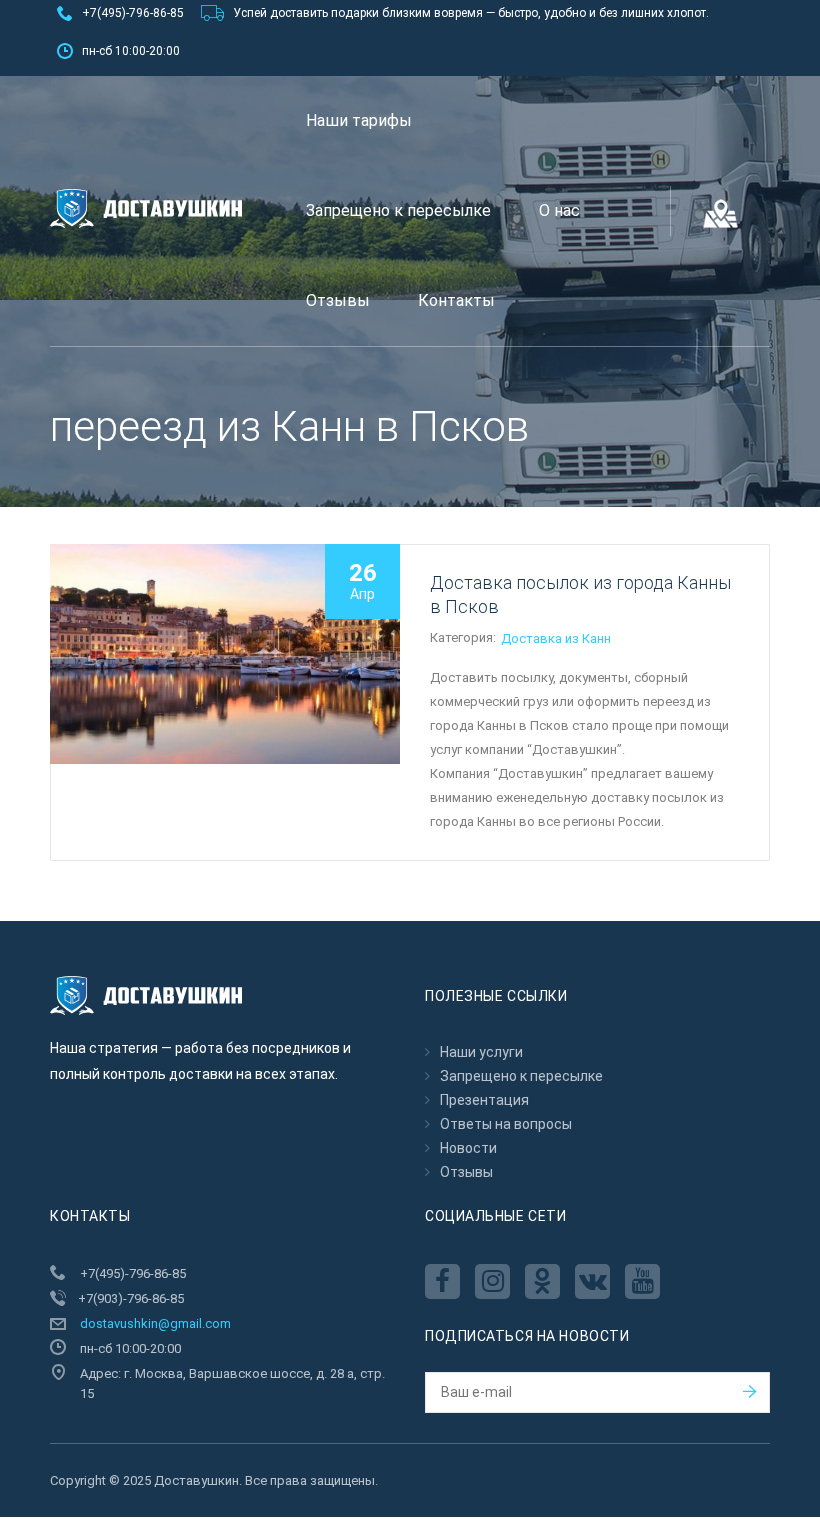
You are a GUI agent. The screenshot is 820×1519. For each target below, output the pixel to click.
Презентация (484, 1100)
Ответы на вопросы (506, 1124)
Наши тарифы (359, 120)
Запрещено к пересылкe (398, 210)
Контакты (456, 300)
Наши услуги (481, 1052)
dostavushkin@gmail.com (155, 1323)
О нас (559, 210)
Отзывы (338, 300)
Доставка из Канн (556, 638)
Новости (468, 1148)
